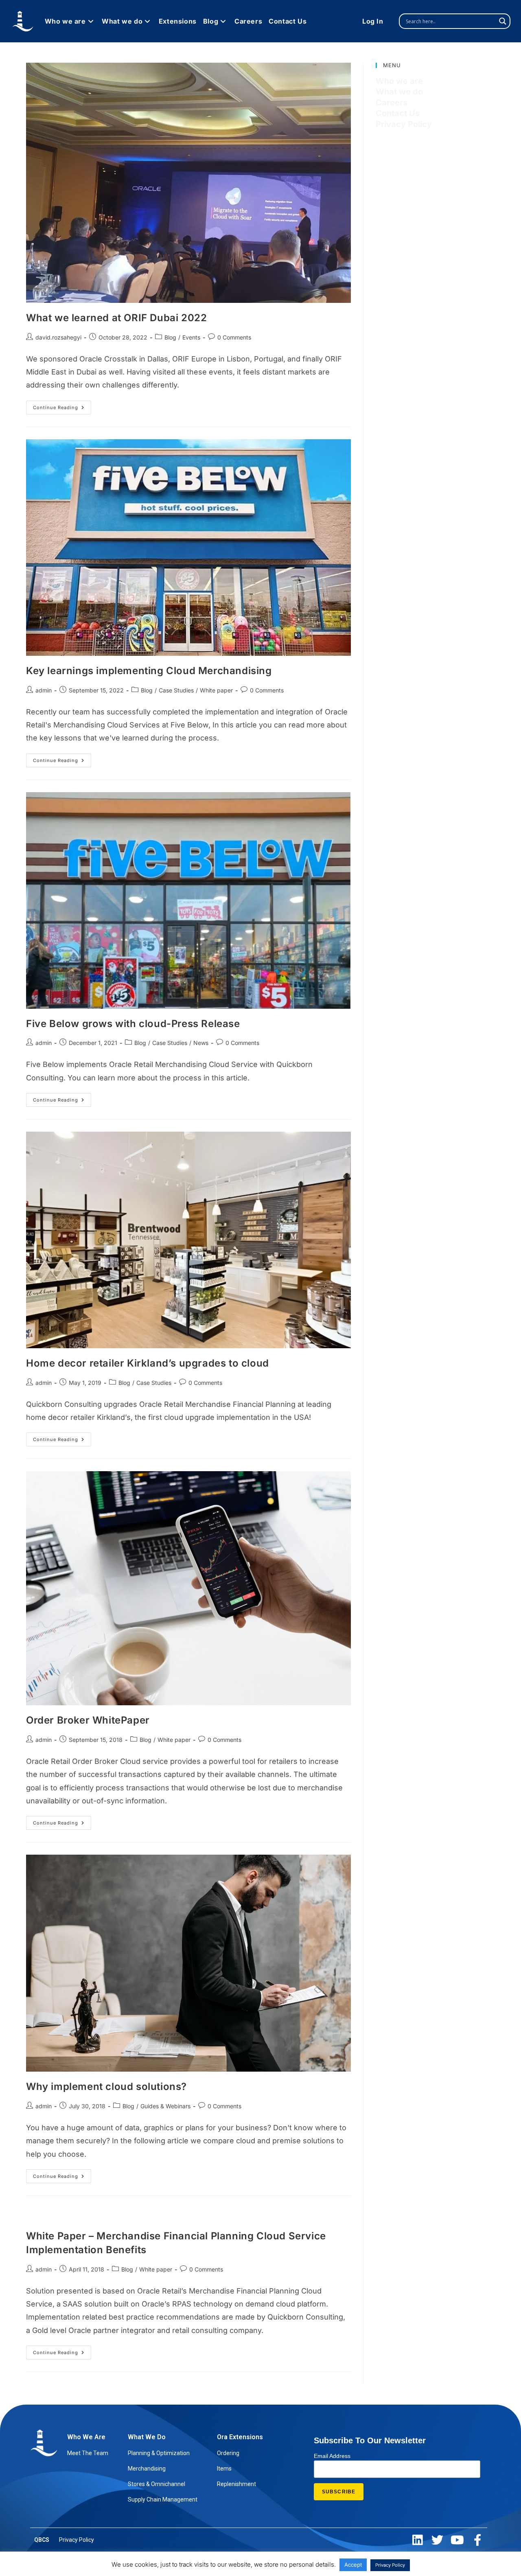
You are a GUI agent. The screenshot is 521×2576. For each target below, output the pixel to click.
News (201, 1043)
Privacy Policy (404, 124)
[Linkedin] (417, 2540)
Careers (392, 103)
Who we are (399, 81)
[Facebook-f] (477, 2540)
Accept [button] (353, 2565)
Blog (170, 337)
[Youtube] (457, 2540)
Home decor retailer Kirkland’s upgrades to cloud (148, 1363)
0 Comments (234, 337)
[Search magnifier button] (503, 21)
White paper (216, 690)
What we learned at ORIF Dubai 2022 (116, 318)
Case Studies (176, 690)
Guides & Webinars (165, 2106)
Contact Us (398, 113)
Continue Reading (62, 405)
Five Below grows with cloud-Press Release (133, 1024)
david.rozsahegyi (58, 337)
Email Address (332, 2456)
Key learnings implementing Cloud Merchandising (149, 671)
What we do (399, 92)
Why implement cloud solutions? (106, 2086)
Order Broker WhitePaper (88, 1720)
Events (191, 337)
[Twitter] (437, 2540)
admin (44, 690)
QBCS (42, 2540)
